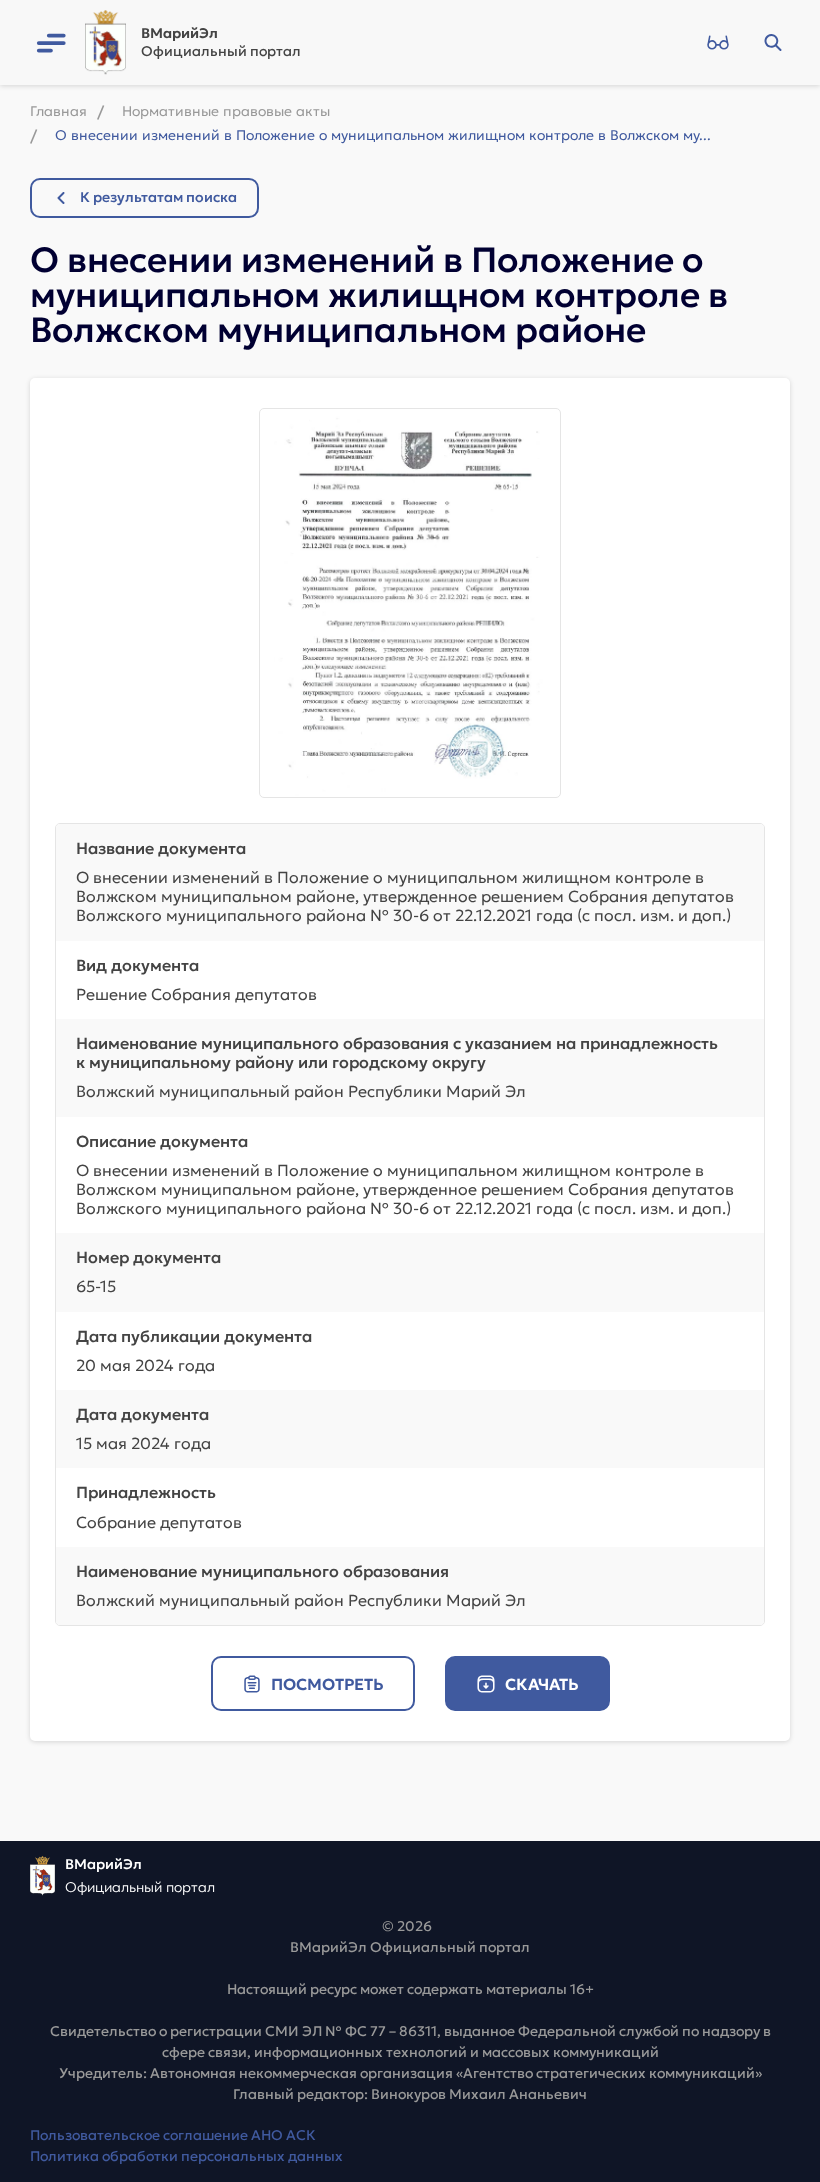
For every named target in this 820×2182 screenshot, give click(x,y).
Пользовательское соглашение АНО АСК (173, 2135)
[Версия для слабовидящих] (717, 43)
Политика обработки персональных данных (186, 2156)
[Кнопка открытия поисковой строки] (772, 43)
